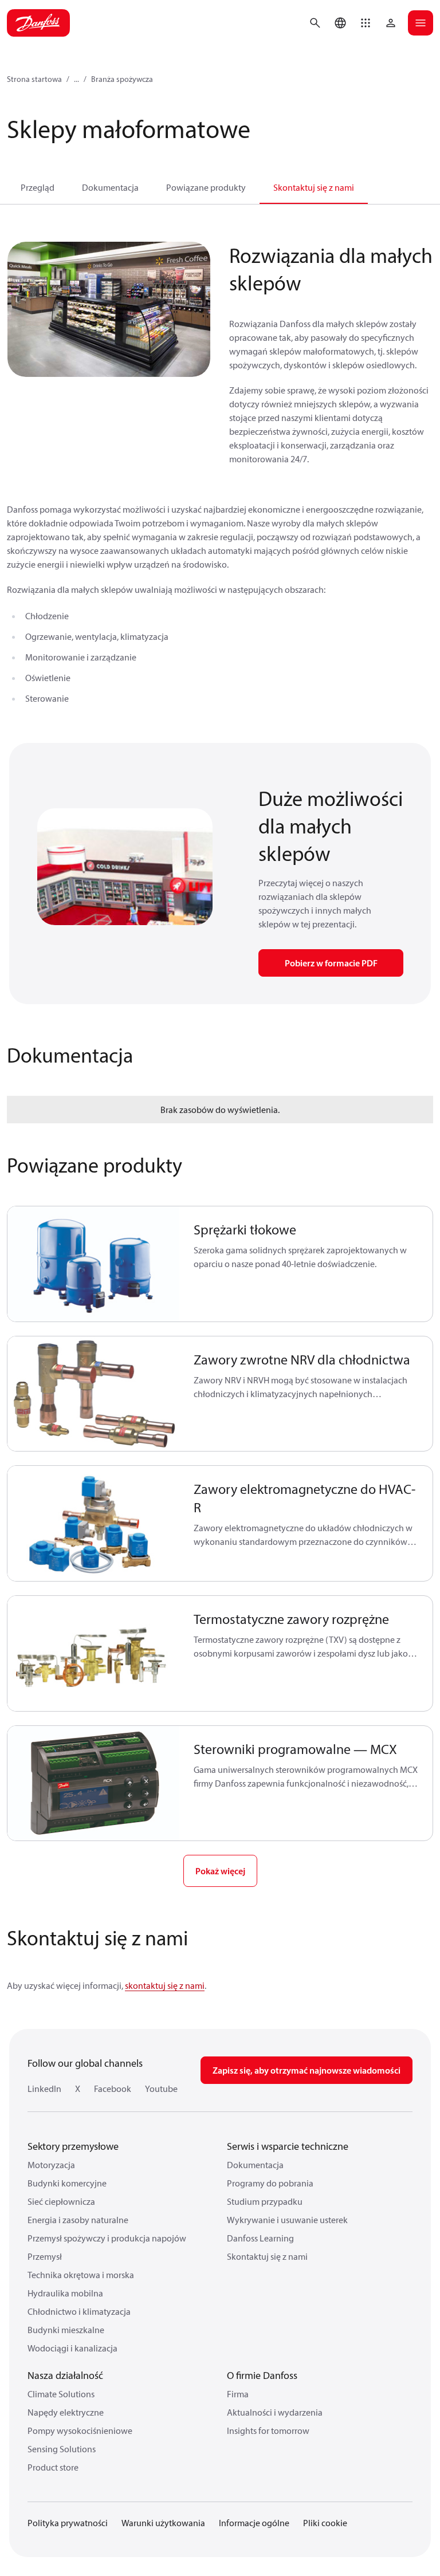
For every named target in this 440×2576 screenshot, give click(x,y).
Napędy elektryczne (66, 2412)
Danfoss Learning (260, 2238)
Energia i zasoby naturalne (78, 2220)
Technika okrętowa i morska (81, 2275)
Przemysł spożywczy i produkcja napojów (107, 2238)
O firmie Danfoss (262, 2375)
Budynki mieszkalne (66, 2330)
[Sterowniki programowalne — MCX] (94, 1783)
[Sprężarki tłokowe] (94, 1264)
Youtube (161, 2089)
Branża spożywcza (122, 79)
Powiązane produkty (206, 187)
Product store (53, 2467)
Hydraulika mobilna (65, 2293)
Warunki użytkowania (163, 2523)
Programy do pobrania (270, 2183)
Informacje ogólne (254, 2523)
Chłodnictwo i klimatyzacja (79, 2311)
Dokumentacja (110, 187)
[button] (366, 23)
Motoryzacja (51, 2165)
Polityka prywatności (68, 2523)
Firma (238, 2394)
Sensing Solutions (62, 2449)
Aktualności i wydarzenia (275, 2412)
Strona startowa (34, 79)
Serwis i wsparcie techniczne (288, 2146)
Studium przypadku (265, 2201)
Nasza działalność (65, 2375)
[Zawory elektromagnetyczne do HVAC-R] (94, 1523)
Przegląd (38, 187)
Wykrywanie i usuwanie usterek (287, 2220)
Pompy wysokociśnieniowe (80, 2431)
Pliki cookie (325, 2523)
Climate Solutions (61, 2394)
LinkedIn (44, 2089)
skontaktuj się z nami (165, 1985)
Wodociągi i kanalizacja (72, 2348)
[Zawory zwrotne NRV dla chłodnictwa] (94, 1394)
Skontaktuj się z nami (314, 187)
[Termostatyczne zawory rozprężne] (94, 1653)
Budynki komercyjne (67, 2183)
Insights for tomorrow (268, 2431)
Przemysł (45, 2256)
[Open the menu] (421, 23)
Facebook (113, 2089)
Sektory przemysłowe (73, 2146)
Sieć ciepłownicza (61, 2201)
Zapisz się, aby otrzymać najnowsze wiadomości (307, 2070)
